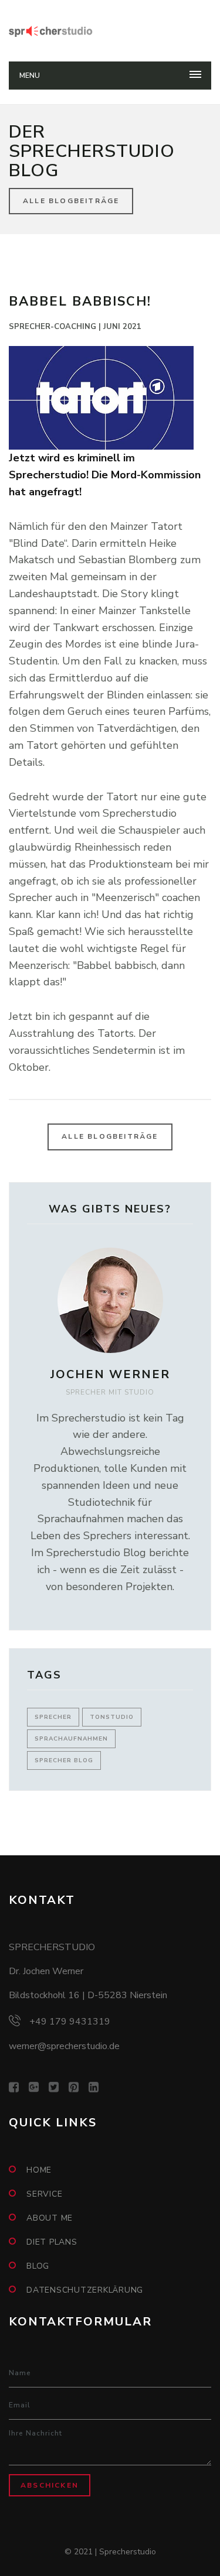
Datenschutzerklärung (85, 2290)
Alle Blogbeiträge (71, 201)
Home (39, 2170)
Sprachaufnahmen (71, 1739)
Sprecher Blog (64, 1760)
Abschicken (50, 2485)
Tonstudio (112, 1717)
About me (50, 2218)
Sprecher (53, 1717)
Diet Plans (52, 2242)
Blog (38, 2266)
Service (44, 2194)
